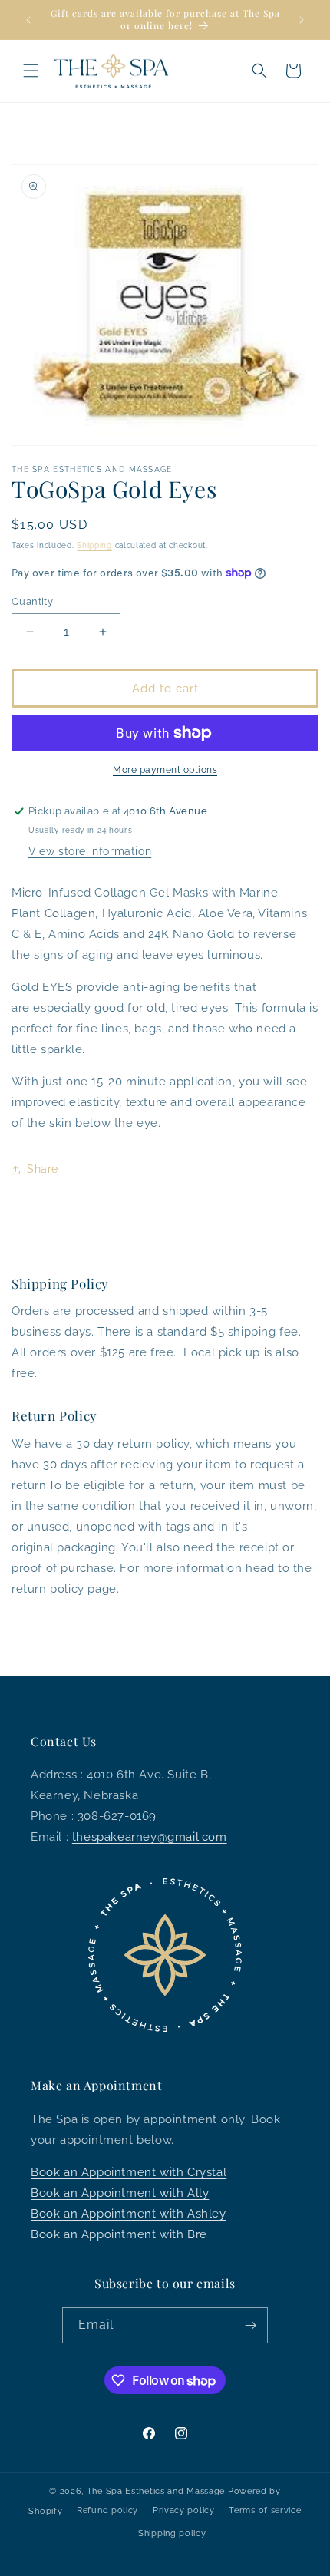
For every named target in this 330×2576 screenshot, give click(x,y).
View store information (90, 851)
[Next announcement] (302, 20)
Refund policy (107, 2510)
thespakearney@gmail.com (150, 1837)
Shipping (94, 545)
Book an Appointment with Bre (119, 2234)
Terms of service (265, 2510)
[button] (31, 71)
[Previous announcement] (28, 20)
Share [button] (43, 1169)
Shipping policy (172, 2533)
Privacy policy (184, 2510)
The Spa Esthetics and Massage (156, 2491)
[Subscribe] (250, 2325)
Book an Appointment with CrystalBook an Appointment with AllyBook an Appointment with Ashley (129, 2193)
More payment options (165, 770)
